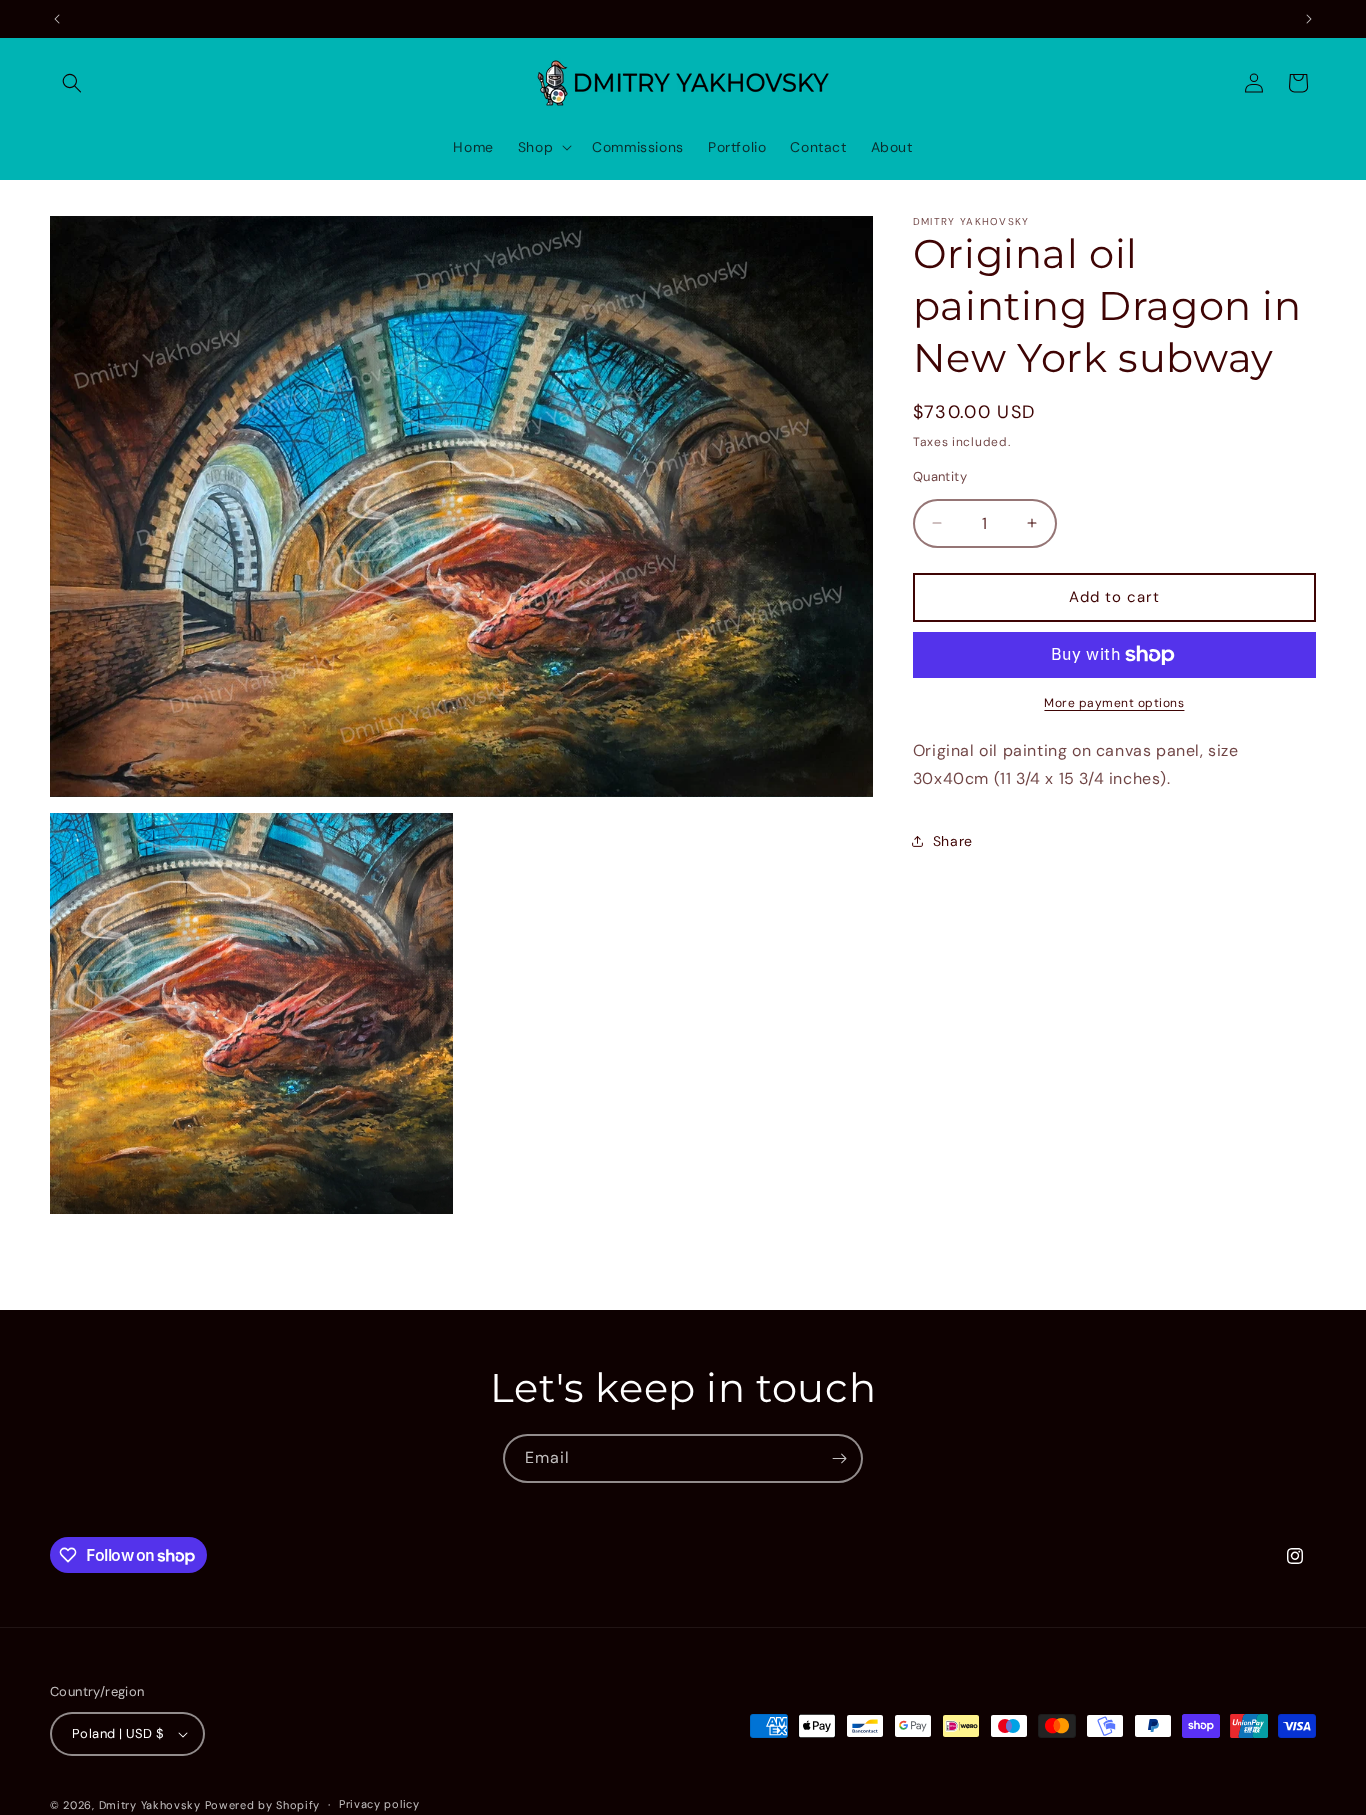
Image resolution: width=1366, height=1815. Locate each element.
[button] (72, 83)
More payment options (1114, 703)
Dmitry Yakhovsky (150, 1805)
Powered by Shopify (263, 1805)
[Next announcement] (1309, 19)
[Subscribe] (839, 1458)
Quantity (940, 476)
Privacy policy (379, 1804)
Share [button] (953, 841)
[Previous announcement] (57, 19)
